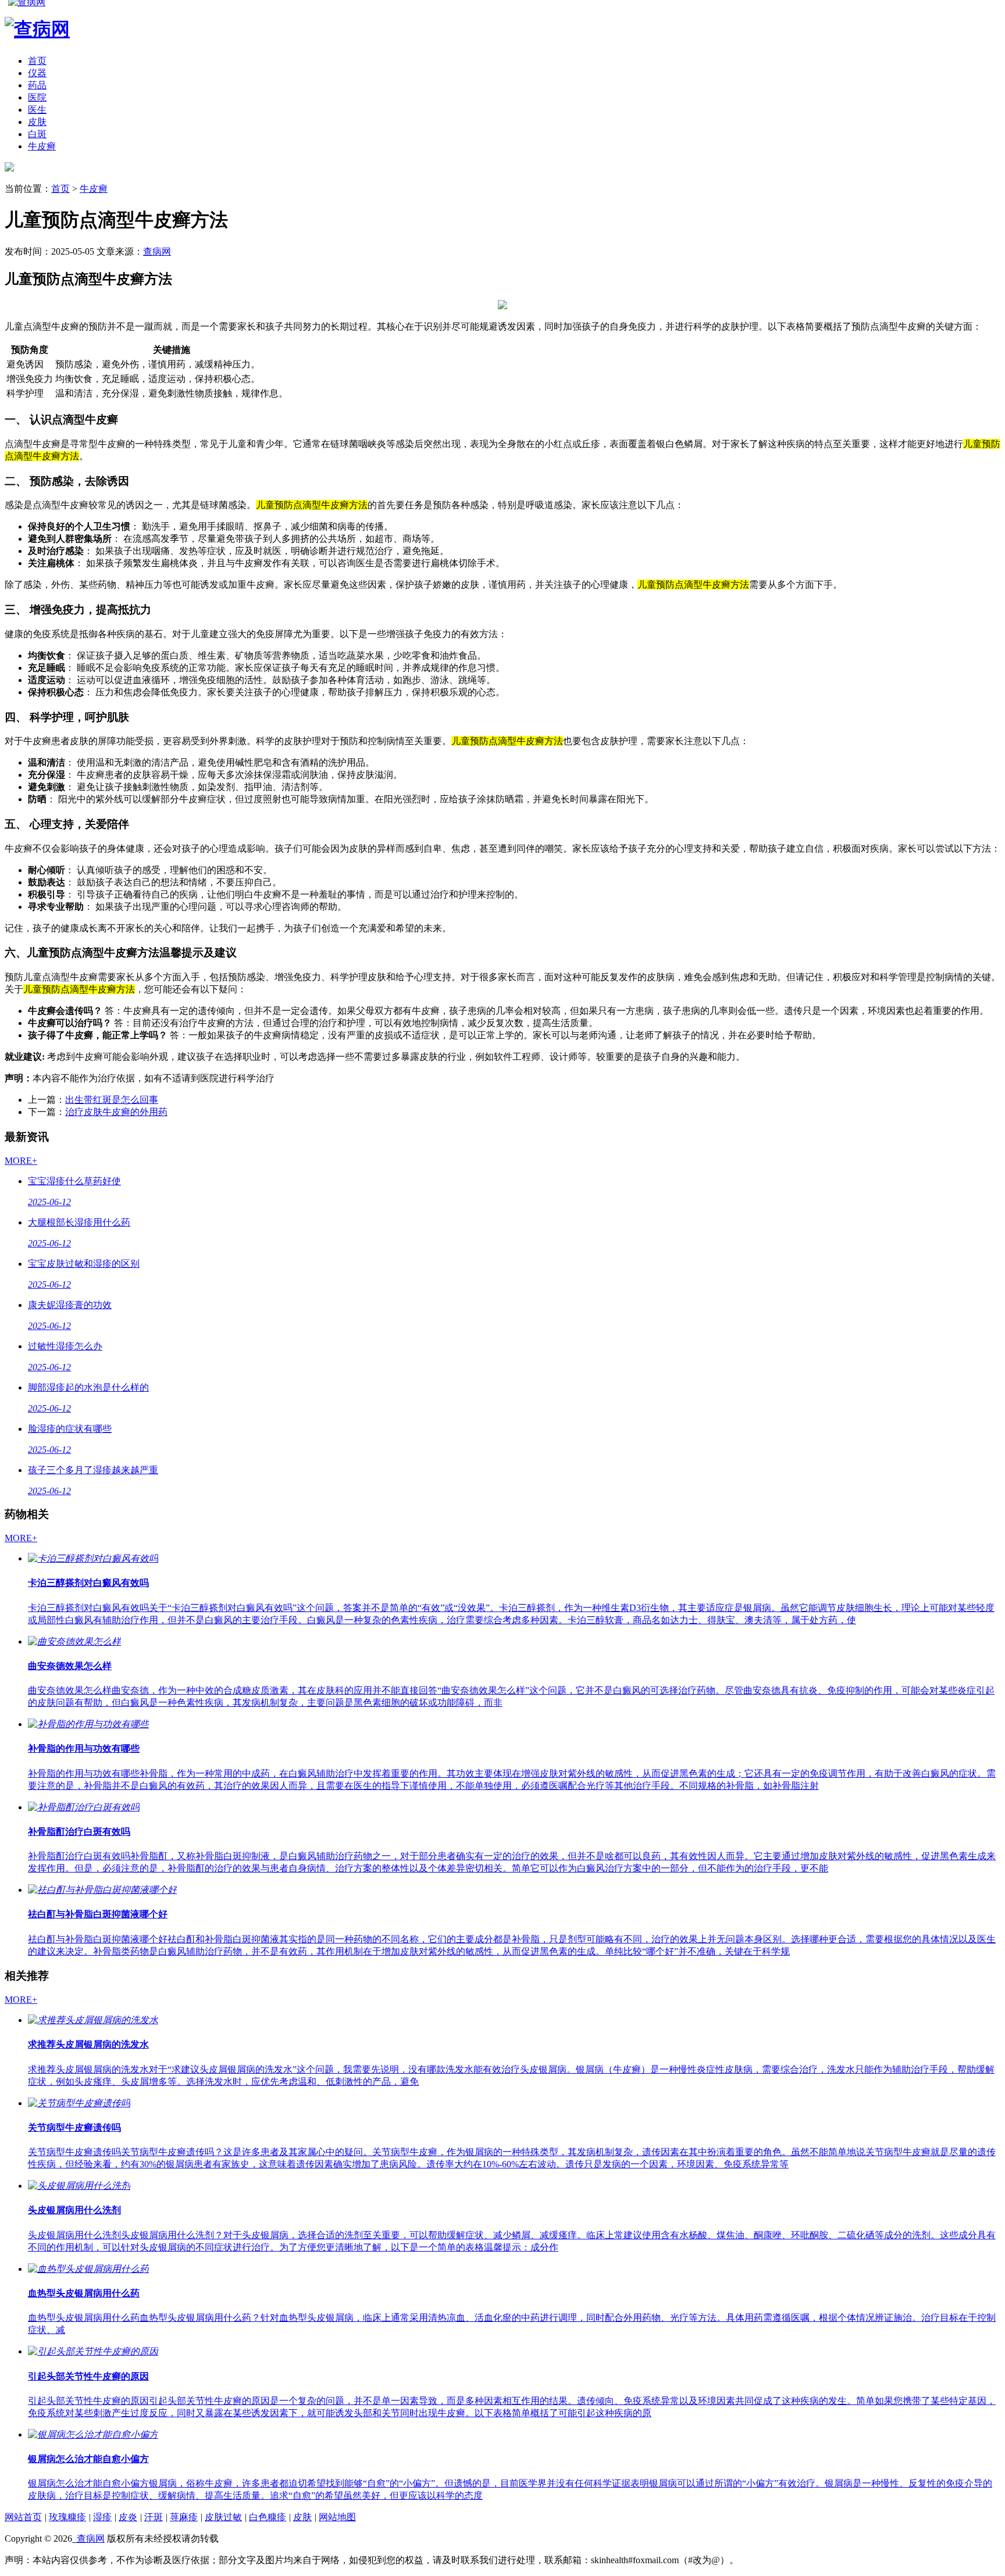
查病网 (157, 251)
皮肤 (37, 122)
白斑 (37, 134)
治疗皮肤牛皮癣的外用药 (116, 1112)
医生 (37, 110)
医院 (37, 97)
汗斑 (154, 2517)
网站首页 (23, 2517)
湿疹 (102, 2517)
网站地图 (337, 2517)
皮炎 (128, 2517)
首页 (37, 61)
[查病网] (9, 168)
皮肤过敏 (223, 2517)
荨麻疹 (184, 2517)
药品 (37, 85)
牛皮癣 (42, 146)
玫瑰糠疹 (67, 2517)
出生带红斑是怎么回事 (112, 1100)
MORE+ (21, 1161)
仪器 (37, 73)
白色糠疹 (268, 2517)
